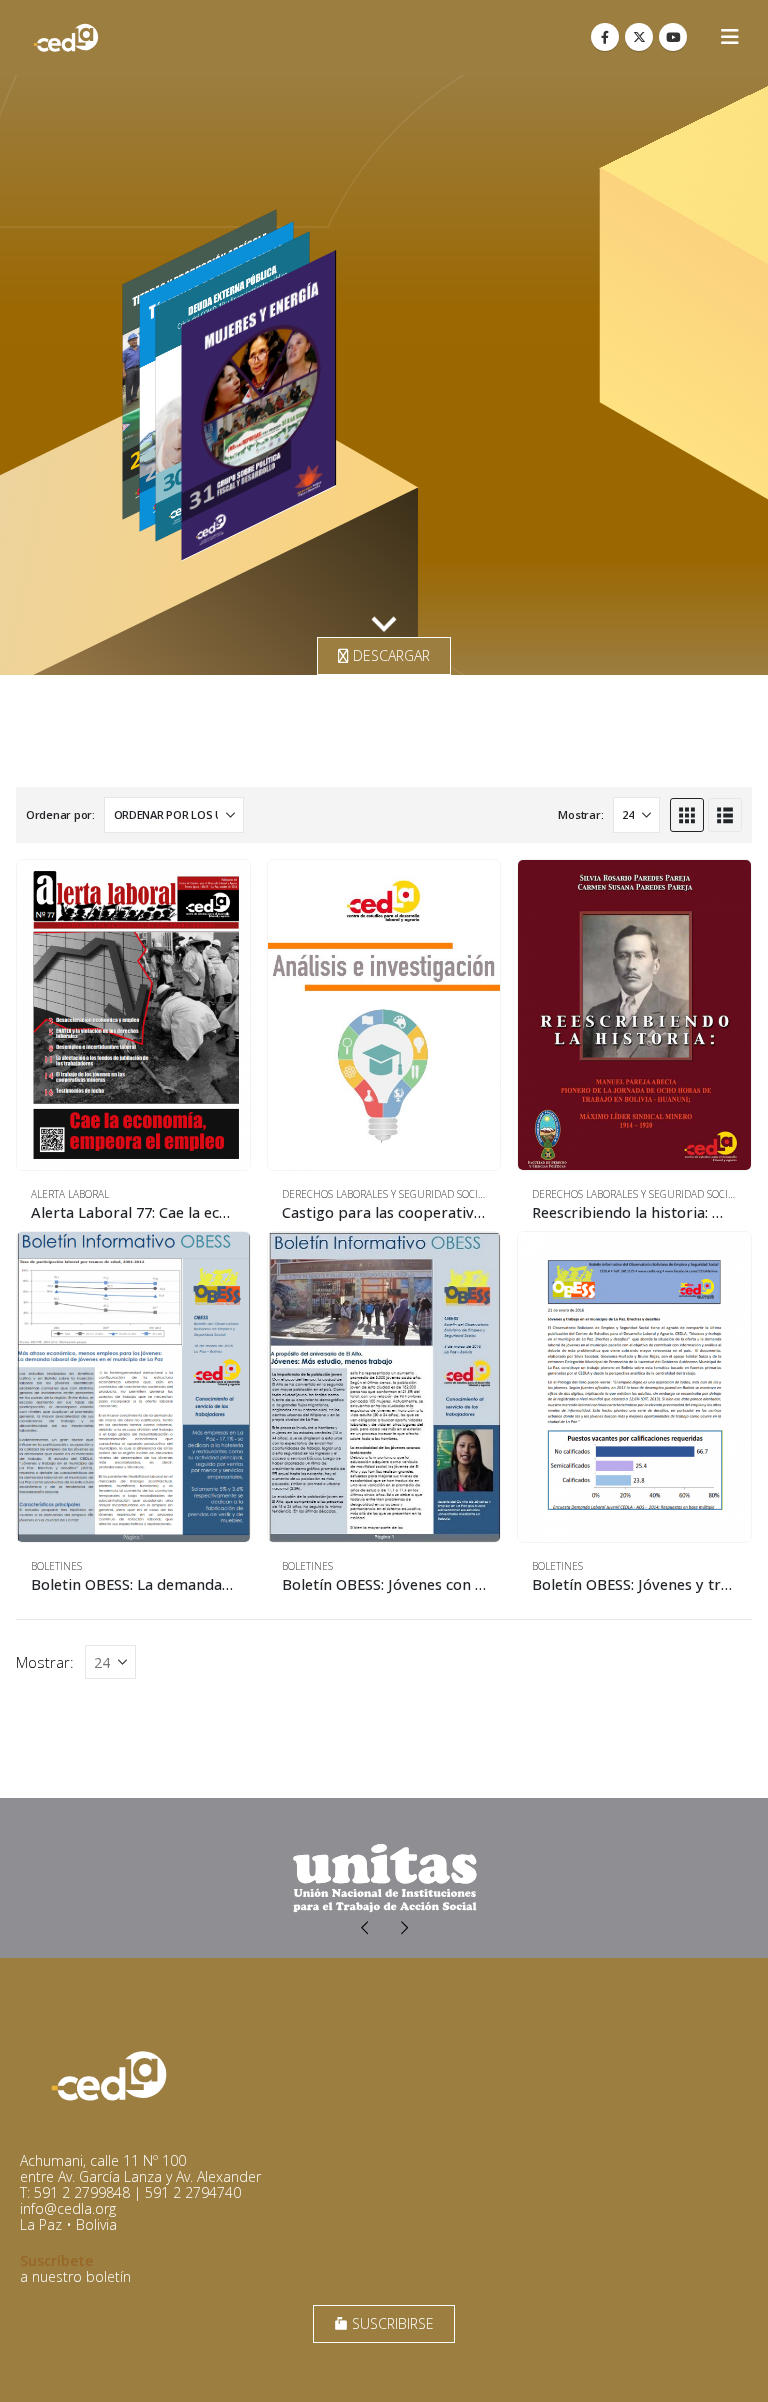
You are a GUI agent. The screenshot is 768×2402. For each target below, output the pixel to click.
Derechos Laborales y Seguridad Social (385, 1194)
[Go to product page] (133, 1015)
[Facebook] (605, 37)
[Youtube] (673, 37)
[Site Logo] (66, 37)
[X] (639, 37)
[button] (730, 37)
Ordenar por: (60, 814)
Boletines (56, 1566)
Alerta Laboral (70, 1194)
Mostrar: (580, 814)
